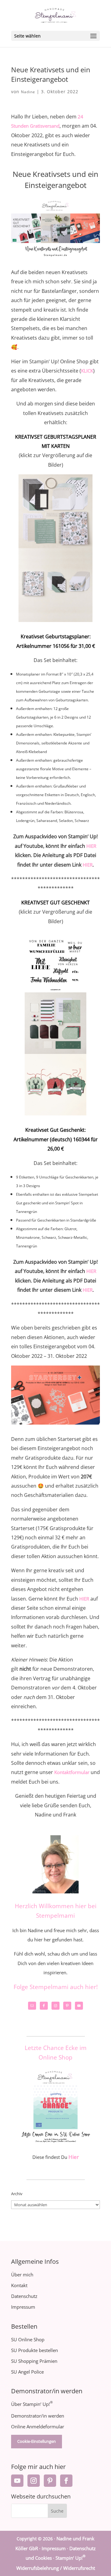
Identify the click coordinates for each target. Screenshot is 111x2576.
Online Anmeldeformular (38, 2426)
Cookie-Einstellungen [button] (37, 2441)
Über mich (22, 2275)
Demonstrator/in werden (38, 2416)
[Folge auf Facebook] (66, 2481)
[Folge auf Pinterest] (50, 2481)
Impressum (23, 2307)
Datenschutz (24, 2296)
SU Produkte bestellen (35, 2350)
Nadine (28, 92)
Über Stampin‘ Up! (32, 2404)
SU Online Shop (28, 2339)
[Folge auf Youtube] (17, 2481)
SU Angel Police (27, 2372)
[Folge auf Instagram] (34, 2481)
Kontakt (19, 2285)
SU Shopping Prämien (34, 2361)
